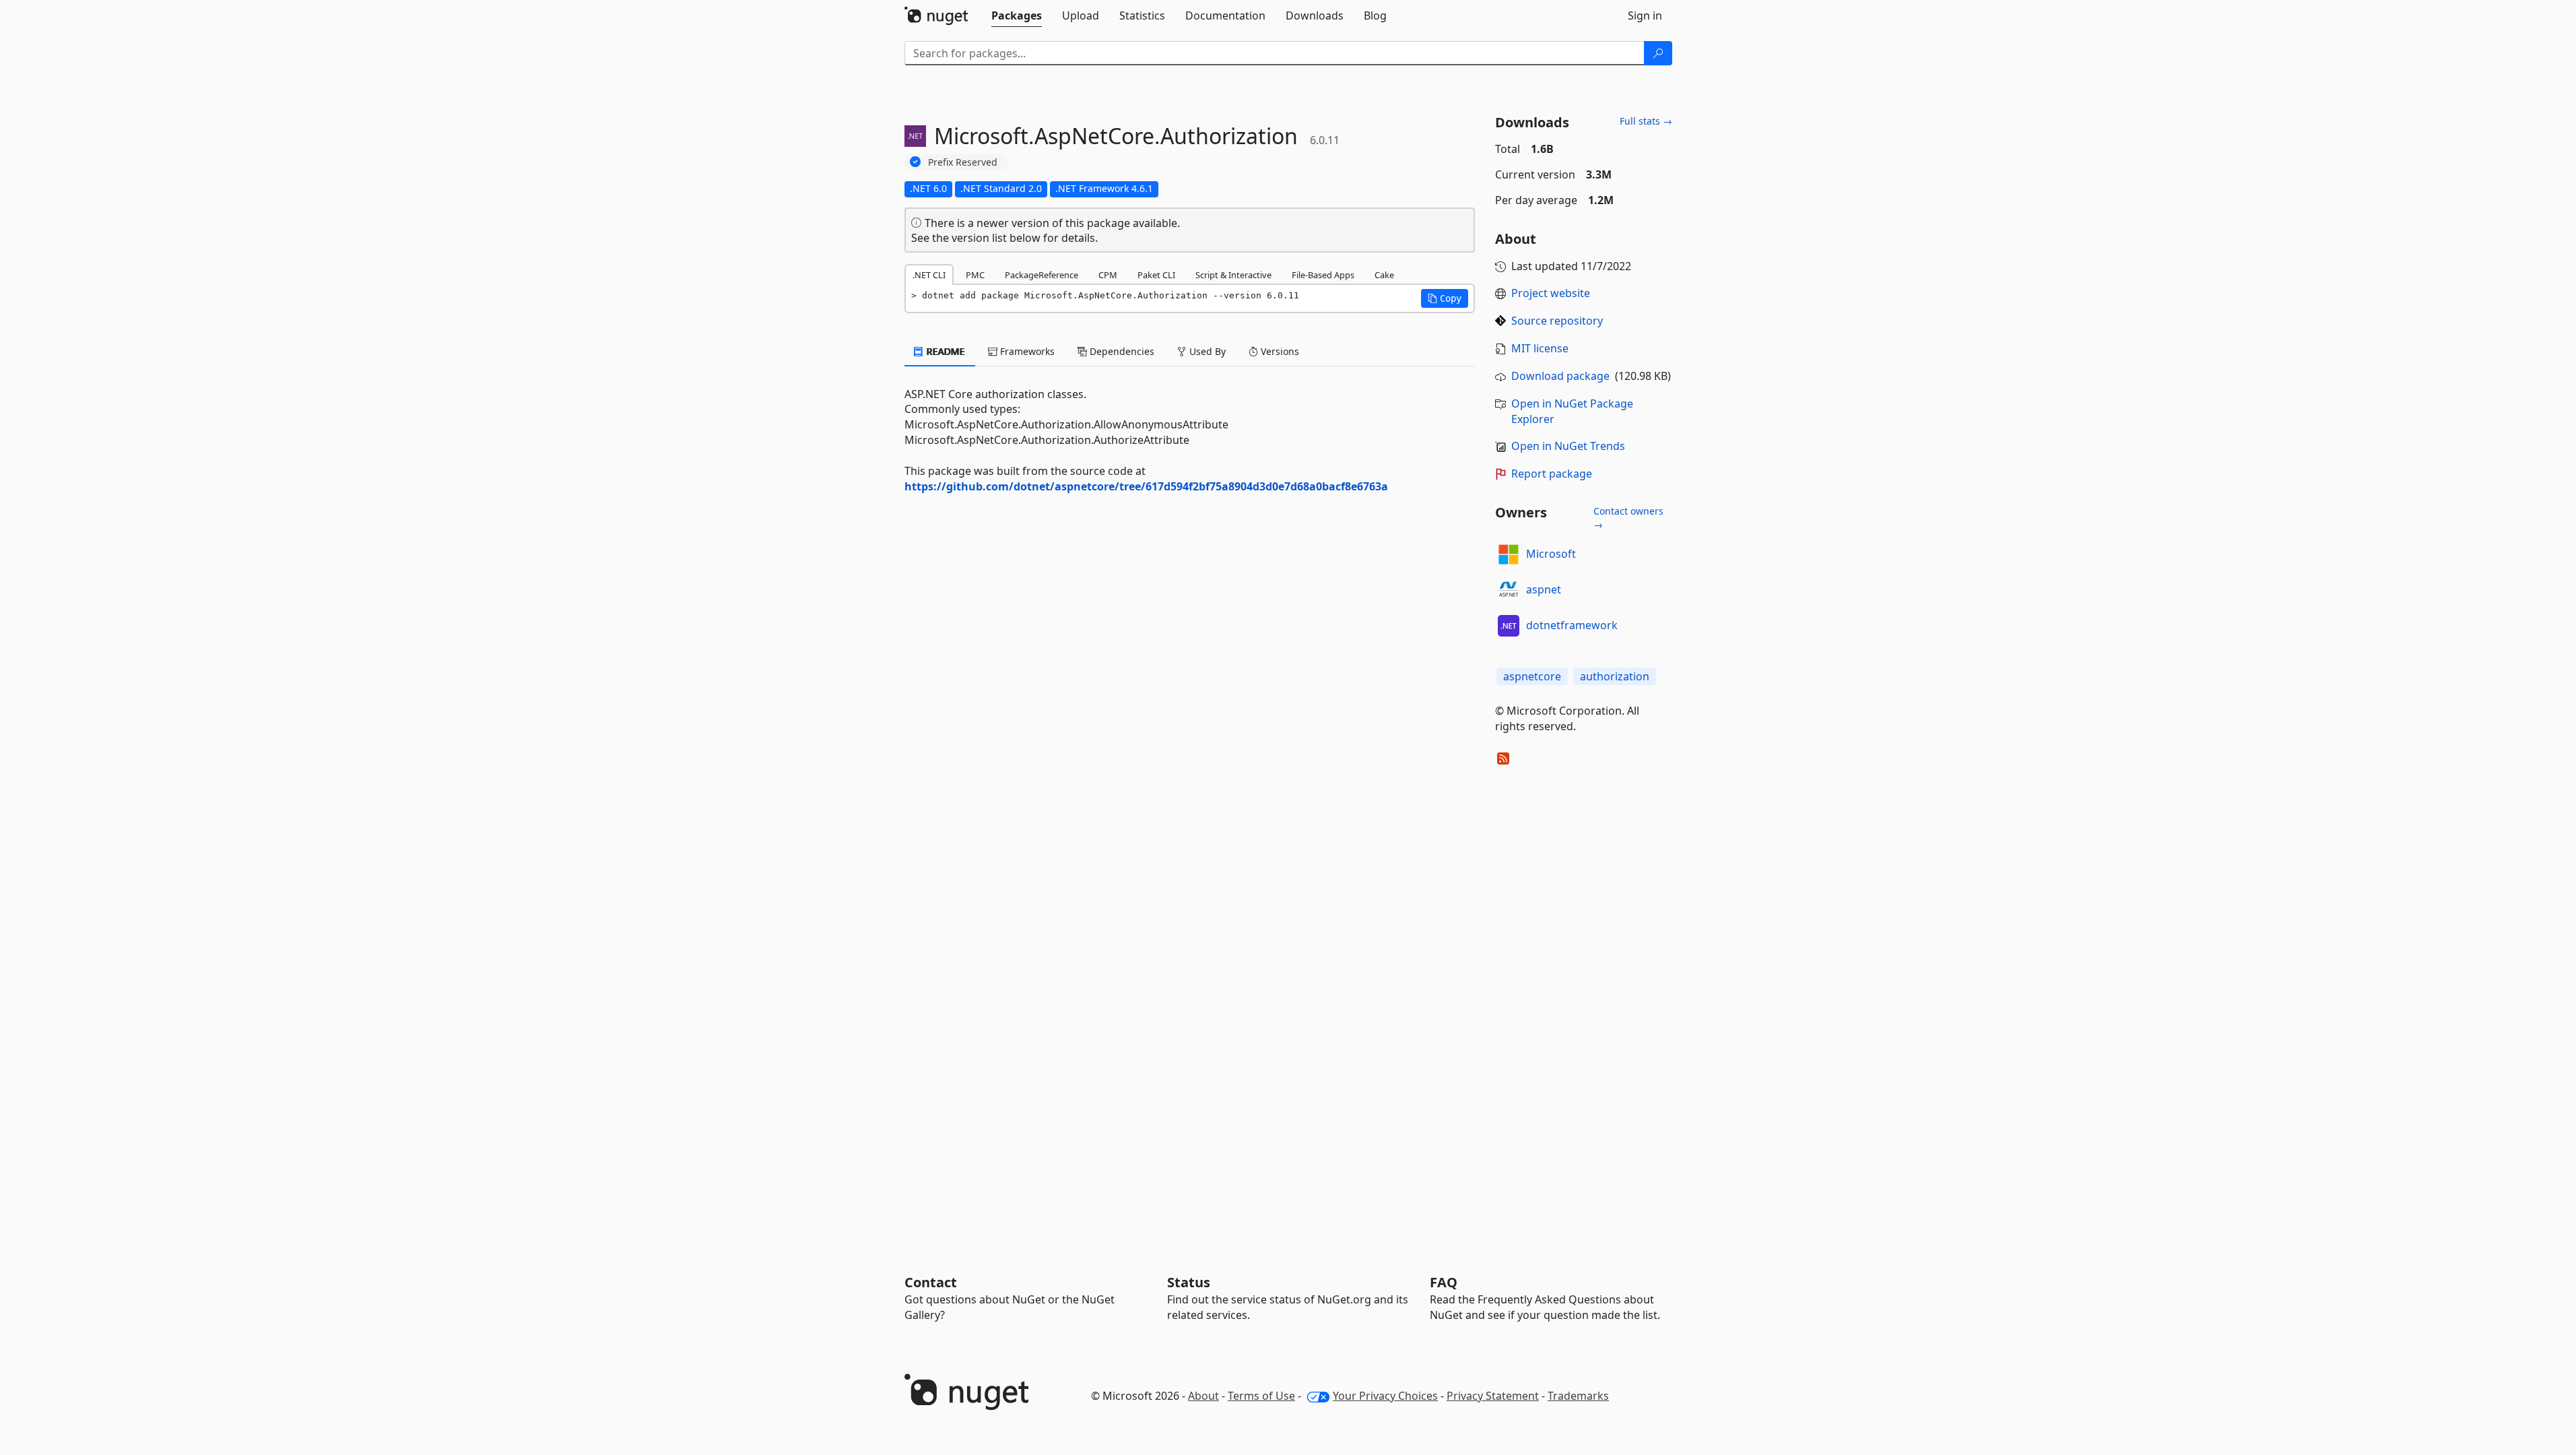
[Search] (1658, 53)
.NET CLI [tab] (929, 275)
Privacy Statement (1493, 1396)
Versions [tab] (1279, 351)
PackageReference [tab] (1042, 275)
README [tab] (945, 351)
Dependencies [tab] (1121, 351)
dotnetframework (1572, 625)
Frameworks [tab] (1026, 351)
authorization (1615, 676)
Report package (1552, 474)
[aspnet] (1509, 590)
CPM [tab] (1108, 275)
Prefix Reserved (963, 162)
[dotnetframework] (1509, 626)
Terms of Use (1261, 1396)
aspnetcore (1532, 676)
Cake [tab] (1384, 275)
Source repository (1557, 321)
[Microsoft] (1509, 554)
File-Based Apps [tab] (1323, 275)
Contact (931, 1282)
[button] (1445, 298)
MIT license (1540, 348)
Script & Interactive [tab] (1233, 275)
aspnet (1544, 589)
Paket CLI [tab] (1156, 275)
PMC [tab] (975, 275)
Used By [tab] (1206, 351)
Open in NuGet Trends (1568, 446)
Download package (1560, 376)
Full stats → (1646, 121)
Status (1189, 1282)
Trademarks (1578, 1396)
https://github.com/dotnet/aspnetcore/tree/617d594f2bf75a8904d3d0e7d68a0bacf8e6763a (1146, 486)
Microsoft (1551, 554)
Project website (1551, 293)
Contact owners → (1628, 518)
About (1203, 1396)
